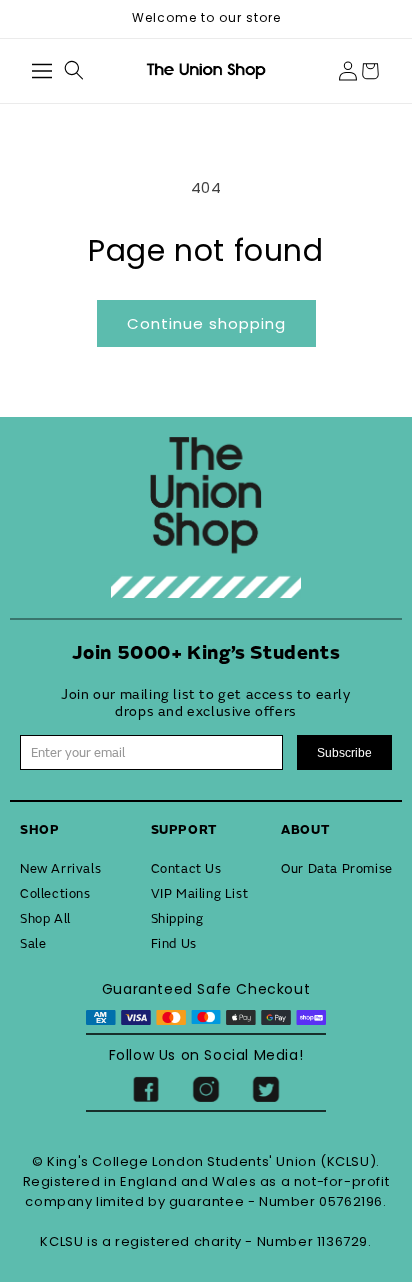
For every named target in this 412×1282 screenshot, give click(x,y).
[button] (42, 71)
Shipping (177, 919)
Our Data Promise (337, 869)
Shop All (45, 919)
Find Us (174, 944)
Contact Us (186, 869)
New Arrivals (60, 869)
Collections (55, 894)
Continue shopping (206, 323)
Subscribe (344, 753)
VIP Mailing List (200, 894)
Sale (33, 944)
